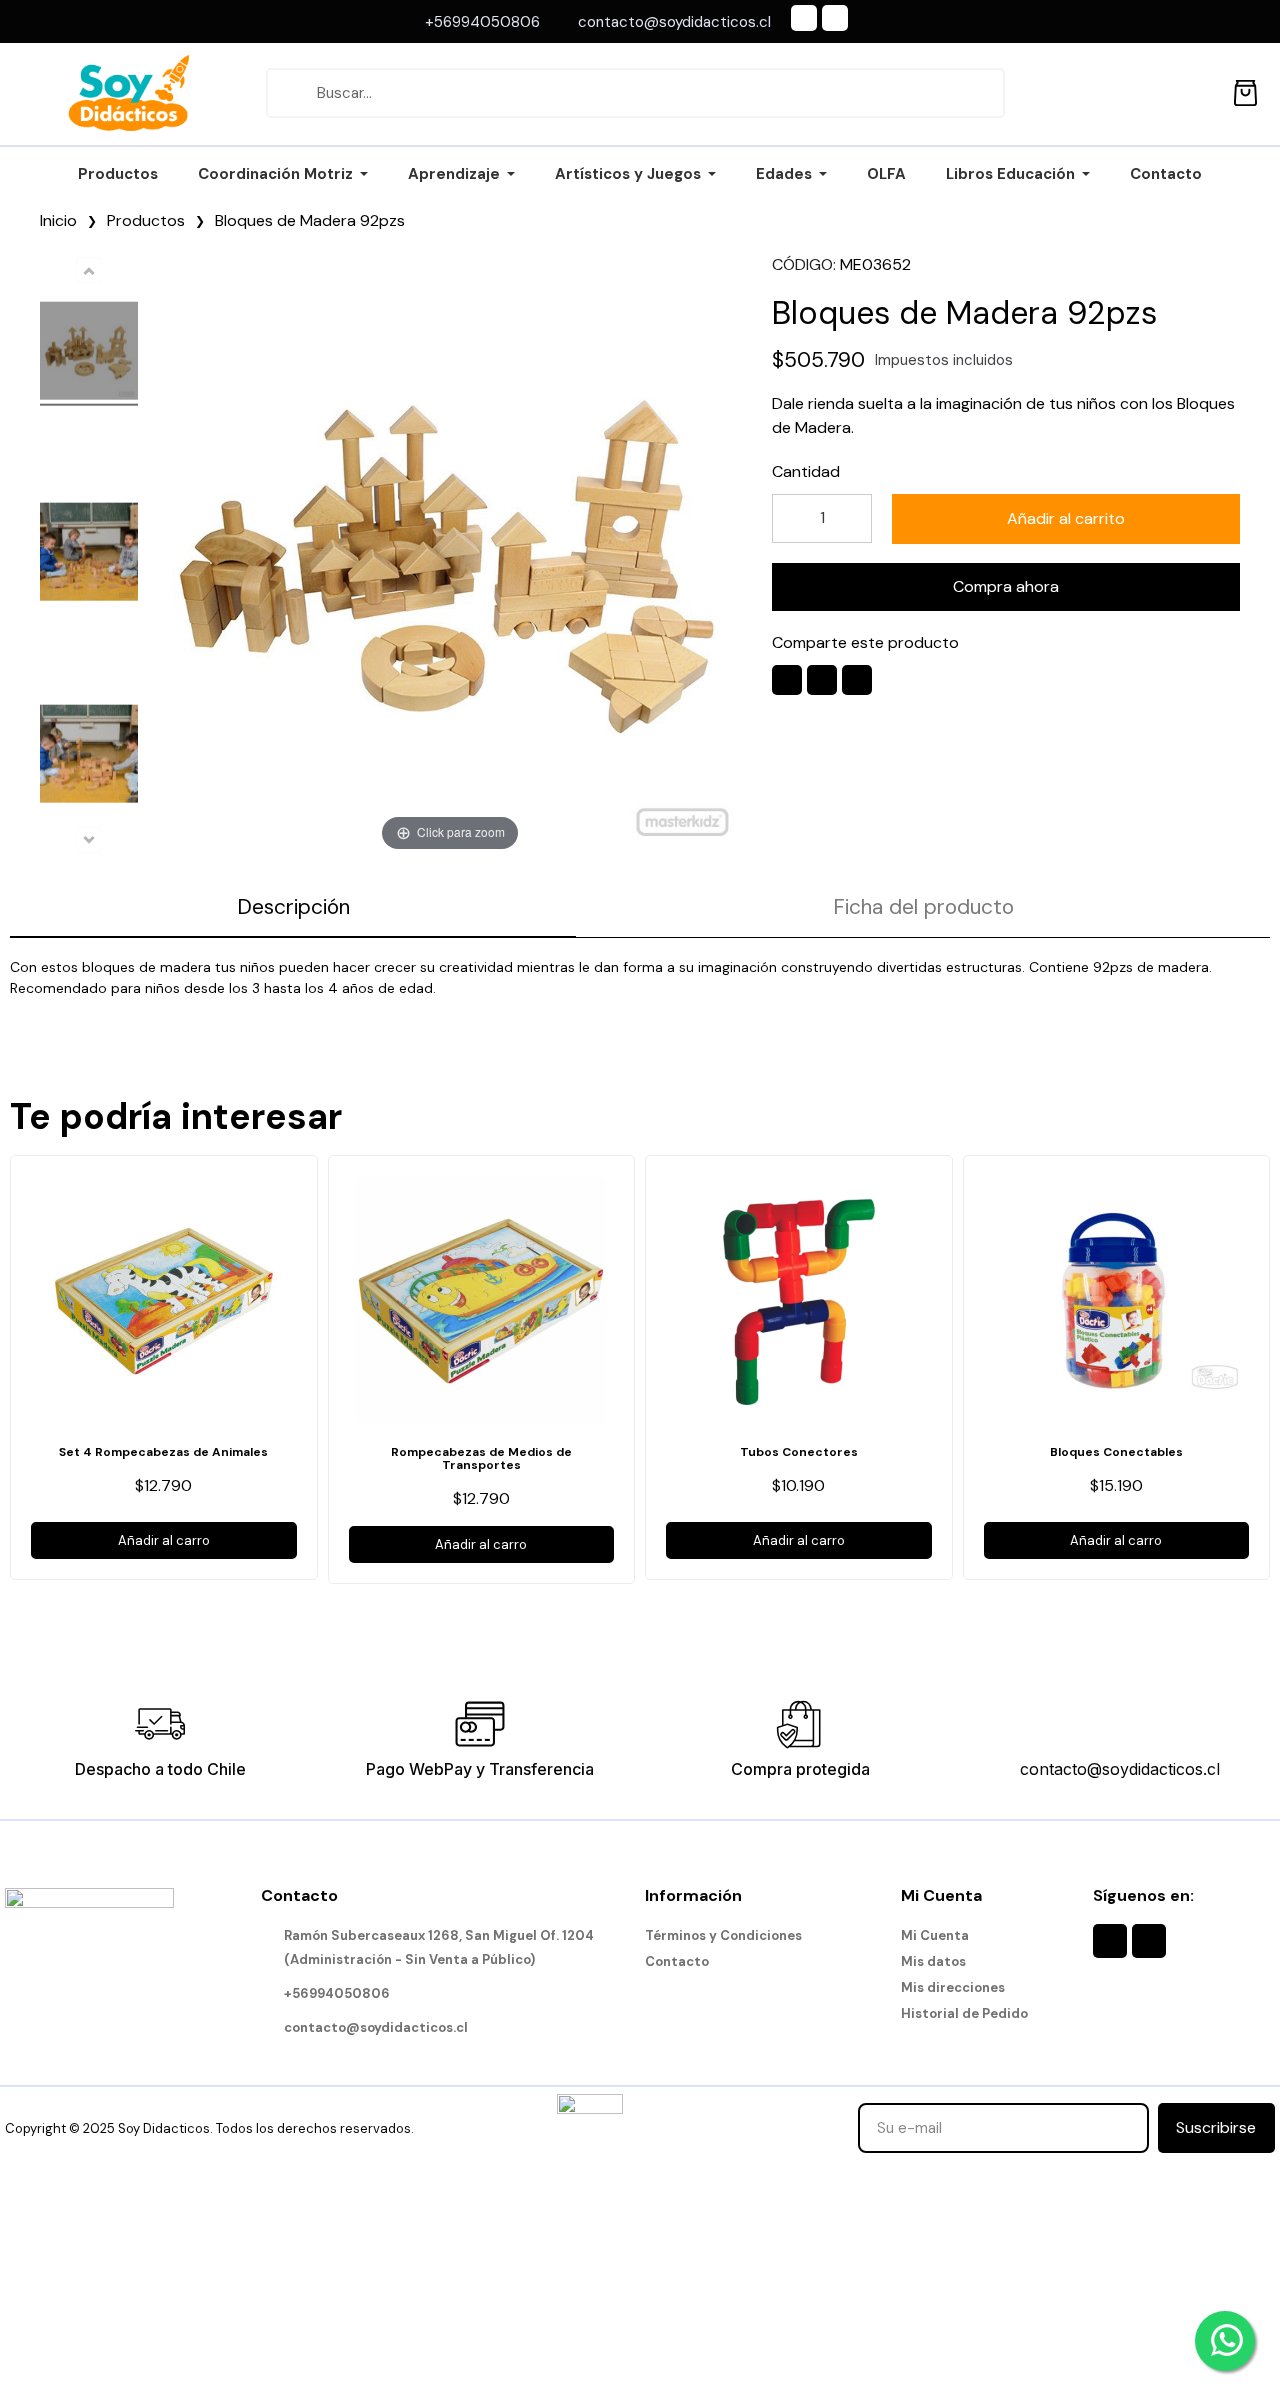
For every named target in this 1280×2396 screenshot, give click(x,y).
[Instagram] (835, 18)
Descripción (293, 907)
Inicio (58, 220)
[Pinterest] (857, 680)
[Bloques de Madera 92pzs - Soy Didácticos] (89, 353)
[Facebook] (804, 18)
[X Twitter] (822, 680)
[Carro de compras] (1245, 89)
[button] (1066, 519)
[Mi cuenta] (1200, 93)
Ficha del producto (923, 907)
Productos (146, 220)
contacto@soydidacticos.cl (1120, 1769)
